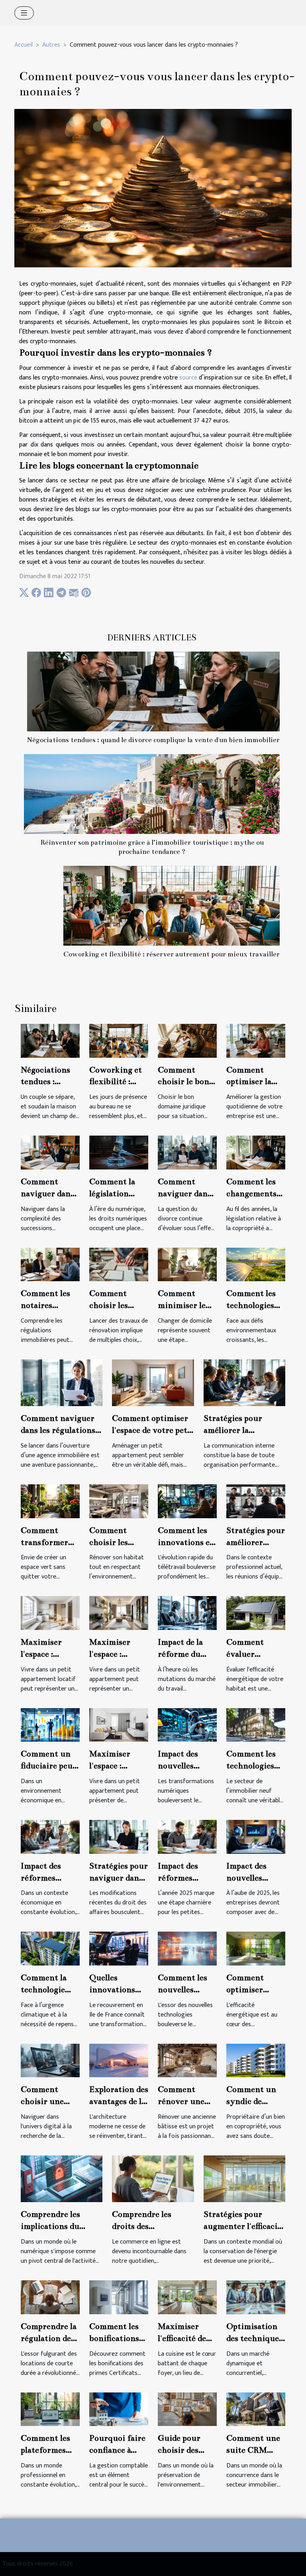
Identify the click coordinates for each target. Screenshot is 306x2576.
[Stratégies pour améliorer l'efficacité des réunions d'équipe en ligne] (256, 1501)
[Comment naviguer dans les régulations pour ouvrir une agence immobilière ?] (62, 1382)
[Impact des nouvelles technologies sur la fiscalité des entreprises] (187, 1725)
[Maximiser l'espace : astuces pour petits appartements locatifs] (50, 1613)
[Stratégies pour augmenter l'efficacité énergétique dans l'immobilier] (244, 2179)
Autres (51, 45)
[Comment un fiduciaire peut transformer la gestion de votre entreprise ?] (50, 1725)
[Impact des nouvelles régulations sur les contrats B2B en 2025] (256, 1836)
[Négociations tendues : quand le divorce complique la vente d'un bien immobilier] (153, 691)
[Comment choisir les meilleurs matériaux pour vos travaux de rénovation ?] (119, 1264)
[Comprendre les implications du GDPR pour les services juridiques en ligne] (62, 2179)
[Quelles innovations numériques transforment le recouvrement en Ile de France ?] (119, 1949)
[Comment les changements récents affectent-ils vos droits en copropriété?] (256, 1152)
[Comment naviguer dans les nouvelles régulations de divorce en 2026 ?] (187, 1152)
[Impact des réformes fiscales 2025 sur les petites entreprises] (187, 1836)
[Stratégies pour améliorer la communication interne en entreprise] (244, 1382)
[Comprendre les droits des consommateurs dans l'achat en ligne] (153, 2179)
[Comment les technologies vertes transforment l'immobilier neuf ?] (256, 1725)
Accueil (24, 45)
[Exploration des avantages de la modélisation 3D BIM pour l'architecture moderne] (119, 2060)
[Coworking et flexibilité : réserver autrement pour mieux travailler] (172, 906)
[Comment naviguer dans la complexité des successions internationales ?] (50, 1152)
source (188, 378)
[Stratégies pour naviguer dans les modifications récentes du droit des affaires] (119, 1836)
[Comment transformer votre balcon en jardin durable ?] (50, 1501)
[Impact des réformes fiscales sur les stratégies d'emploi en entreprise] (50, 1836)
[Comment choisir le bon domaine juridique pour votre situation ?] (187, 1040)
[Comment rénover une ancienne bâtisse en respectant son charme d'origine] (187, 2060)
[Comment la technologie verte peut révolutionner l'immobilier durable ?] (50, 1949)
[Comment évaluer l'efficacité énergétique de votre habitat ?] (256, 1613)
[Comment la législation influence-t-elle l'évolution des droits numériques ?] (119, 1152)
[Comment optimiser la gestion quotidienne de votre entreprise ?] (256, 1040)
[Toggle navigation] (24, 13)
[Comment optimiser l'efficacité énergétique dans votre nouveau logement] (256, 1949)
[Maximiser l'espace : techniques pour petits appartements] (119, 1725)
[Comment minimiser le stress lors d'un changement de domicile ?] (187, 1264)
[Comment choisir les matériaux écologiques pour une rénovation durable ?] (119, 1501)
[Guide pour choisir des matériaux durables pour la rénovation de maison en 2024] (187, 2409)
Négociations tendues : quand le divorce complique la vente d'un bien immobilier (153, 740)
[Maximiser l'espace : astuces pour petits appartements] (119, 1613)
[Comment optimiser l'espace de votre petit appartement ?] (153, 1382)
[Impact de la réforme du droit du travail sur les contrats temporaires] (187, 1613)
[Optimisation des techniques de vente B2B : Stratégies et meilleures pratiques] (256, 2297)
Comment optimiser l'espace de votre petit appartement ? (153, 1430)
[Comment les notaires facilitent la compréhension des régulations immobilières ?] (50, 1264)
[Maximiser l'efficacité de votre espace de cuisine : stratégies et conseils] (187, 2297)
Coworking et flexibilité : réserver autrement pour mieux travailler (172, 954)
